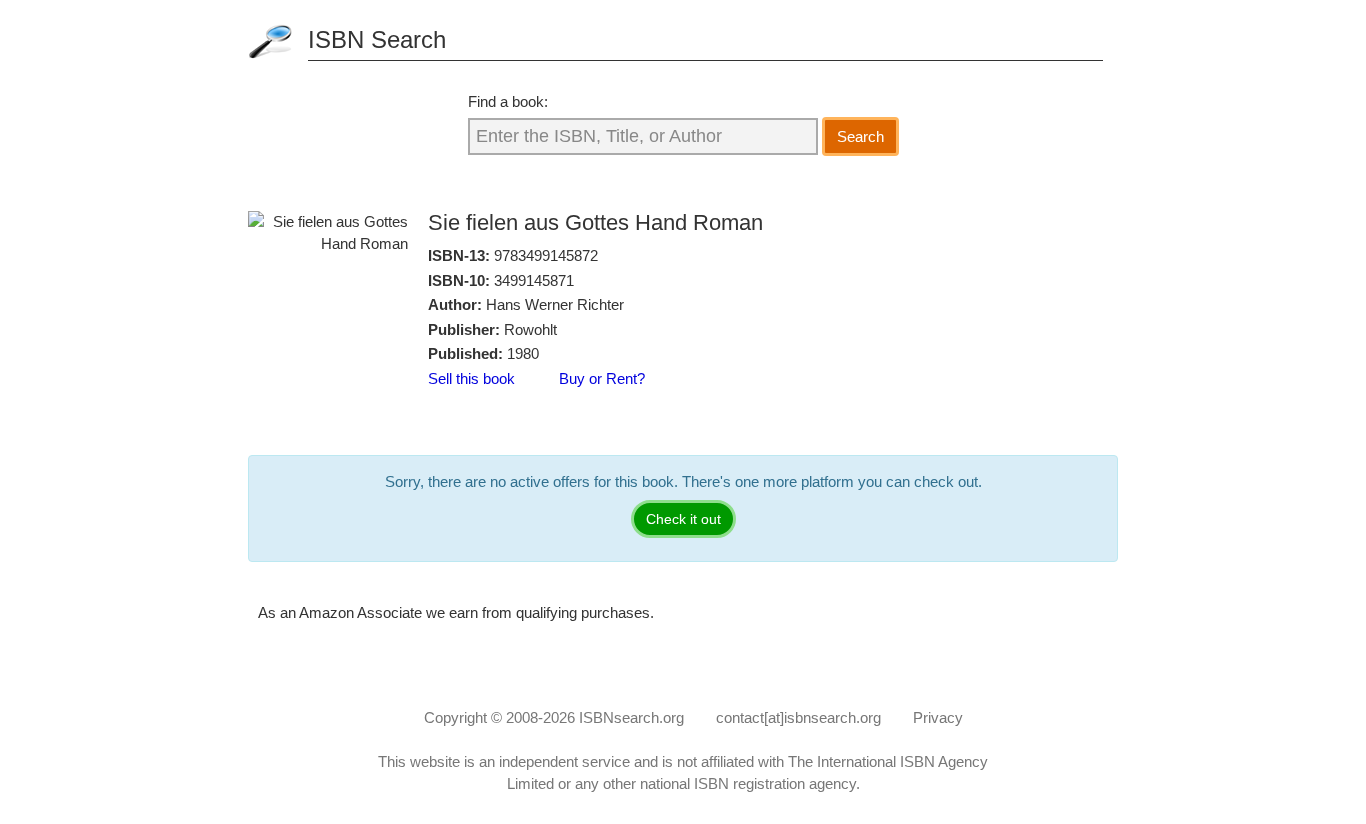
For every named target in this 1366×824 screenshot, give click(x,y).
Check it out (683, 519)
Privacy (938, 717)
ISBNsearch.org (631, 717)
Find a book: (508, 101)
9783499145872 (546, 255)
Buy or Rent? (602, 378)
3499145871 (534, 280)
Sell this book (471, 378)
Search (860, 136)
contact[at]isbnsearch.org (798, 717)
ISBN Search (377, 39)
